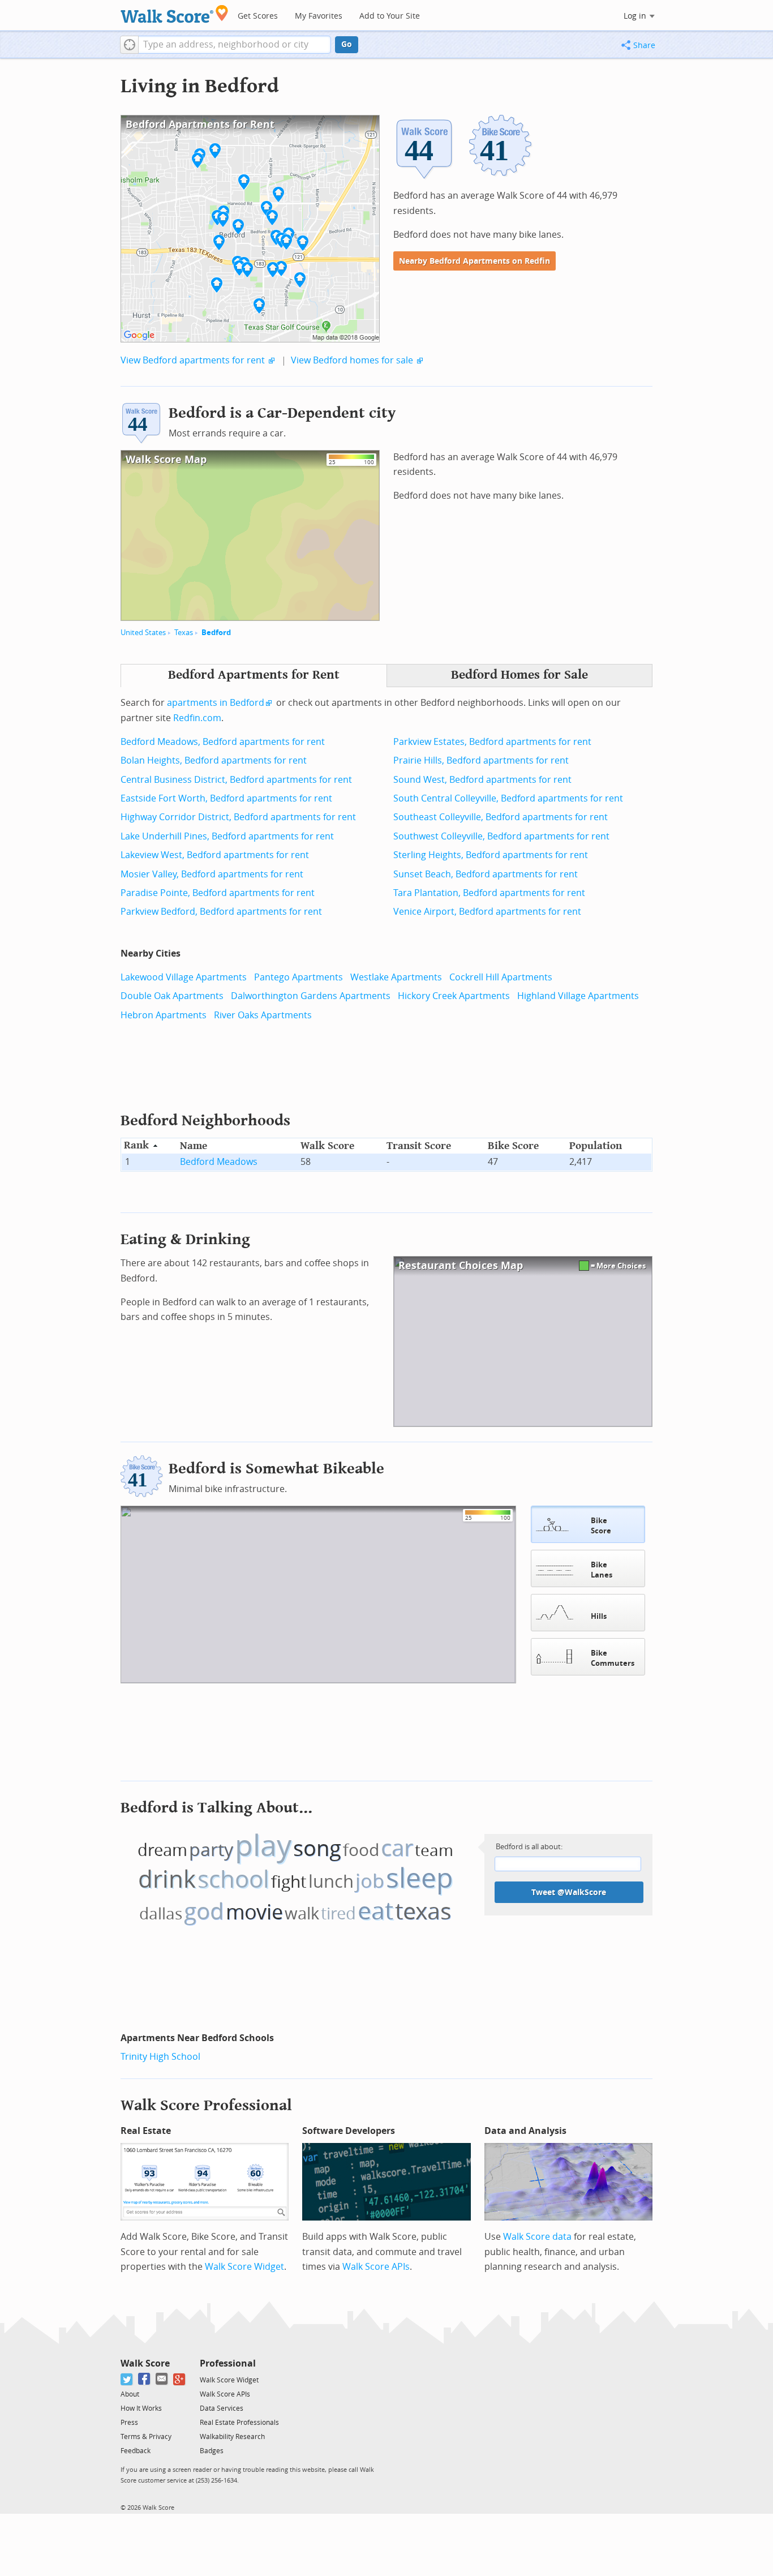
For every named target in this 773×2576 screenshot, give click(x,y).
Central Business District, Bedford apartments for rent (236, 780)
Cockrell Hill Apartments (501, 977)
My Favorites (319, 16)
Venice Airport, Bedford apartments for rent (487, 912)
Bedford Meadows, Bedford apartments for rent (223, 742)
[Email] (162, 2379)
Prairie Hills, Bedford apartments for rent (481, 760)
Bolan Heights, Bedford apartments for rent (214, 760)
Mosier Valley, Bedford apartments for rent (212, 874)
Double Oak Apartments (172, 996)
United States (143, 633)
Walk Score (145, 2363)
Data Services (222, 2408)
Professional (228, 2363)
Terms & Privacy (146, 2437)
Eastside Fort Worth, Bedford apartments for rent (226, 798)
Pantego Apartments (299, 977)
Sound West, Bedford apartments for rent (482, 780)
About (130, 2394)
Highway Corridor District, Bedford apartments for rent (238, 817)
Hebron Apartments (164, 1015)
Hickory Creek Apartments (454, 996)
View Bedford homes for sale (352, 360)
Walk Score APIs (376, 2267)
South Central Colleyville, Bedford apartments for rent (508, 798)
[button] (129, 45)
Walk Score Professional (206, 2105)
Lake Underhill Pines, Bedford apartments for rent (227, 836)
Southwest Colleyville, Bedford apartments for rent (501, 836)
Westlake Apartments (396, 977)
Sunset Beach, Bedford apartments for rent (486, 874)
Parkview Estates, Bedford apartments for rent (492, 742)
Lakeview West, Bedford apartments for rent (215, 855)
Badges (212, 2451)
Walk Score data (537, 2237)
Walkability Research (232, 2437)
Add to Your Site (390, 16)
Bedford (216, 633)
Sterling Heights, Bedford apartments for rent (491, 855)
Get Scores (258, 16)
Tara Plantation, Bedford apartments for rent (489, 893)
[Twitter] (127, 2379)
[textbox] (235, 45)
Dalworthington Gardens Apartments (311, 996)
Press (129, 2423)
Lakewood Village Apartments (184, 977)
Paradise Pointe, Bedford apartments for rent (218, 893)
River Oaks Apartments (263, 1015)
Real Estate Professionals (239, 2423)
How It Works (141, 2408)
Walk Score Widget (244, 2267)
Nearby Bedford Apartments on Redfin (474, 261)
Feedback (136, 2451)
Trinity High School (160, 2057)
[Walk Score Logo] (175, 14)
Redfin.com (197, 718)
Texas (184, 633)
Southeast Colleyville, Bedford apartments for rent (501, 817)
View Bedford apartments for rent (193, 360)
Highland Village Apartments (578, 996)
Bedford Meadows (219, 1162)
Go (347, 44)
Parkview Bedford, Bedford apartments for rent (221, 912)
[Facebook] (145, 2379)
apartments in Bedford (216, 703)
